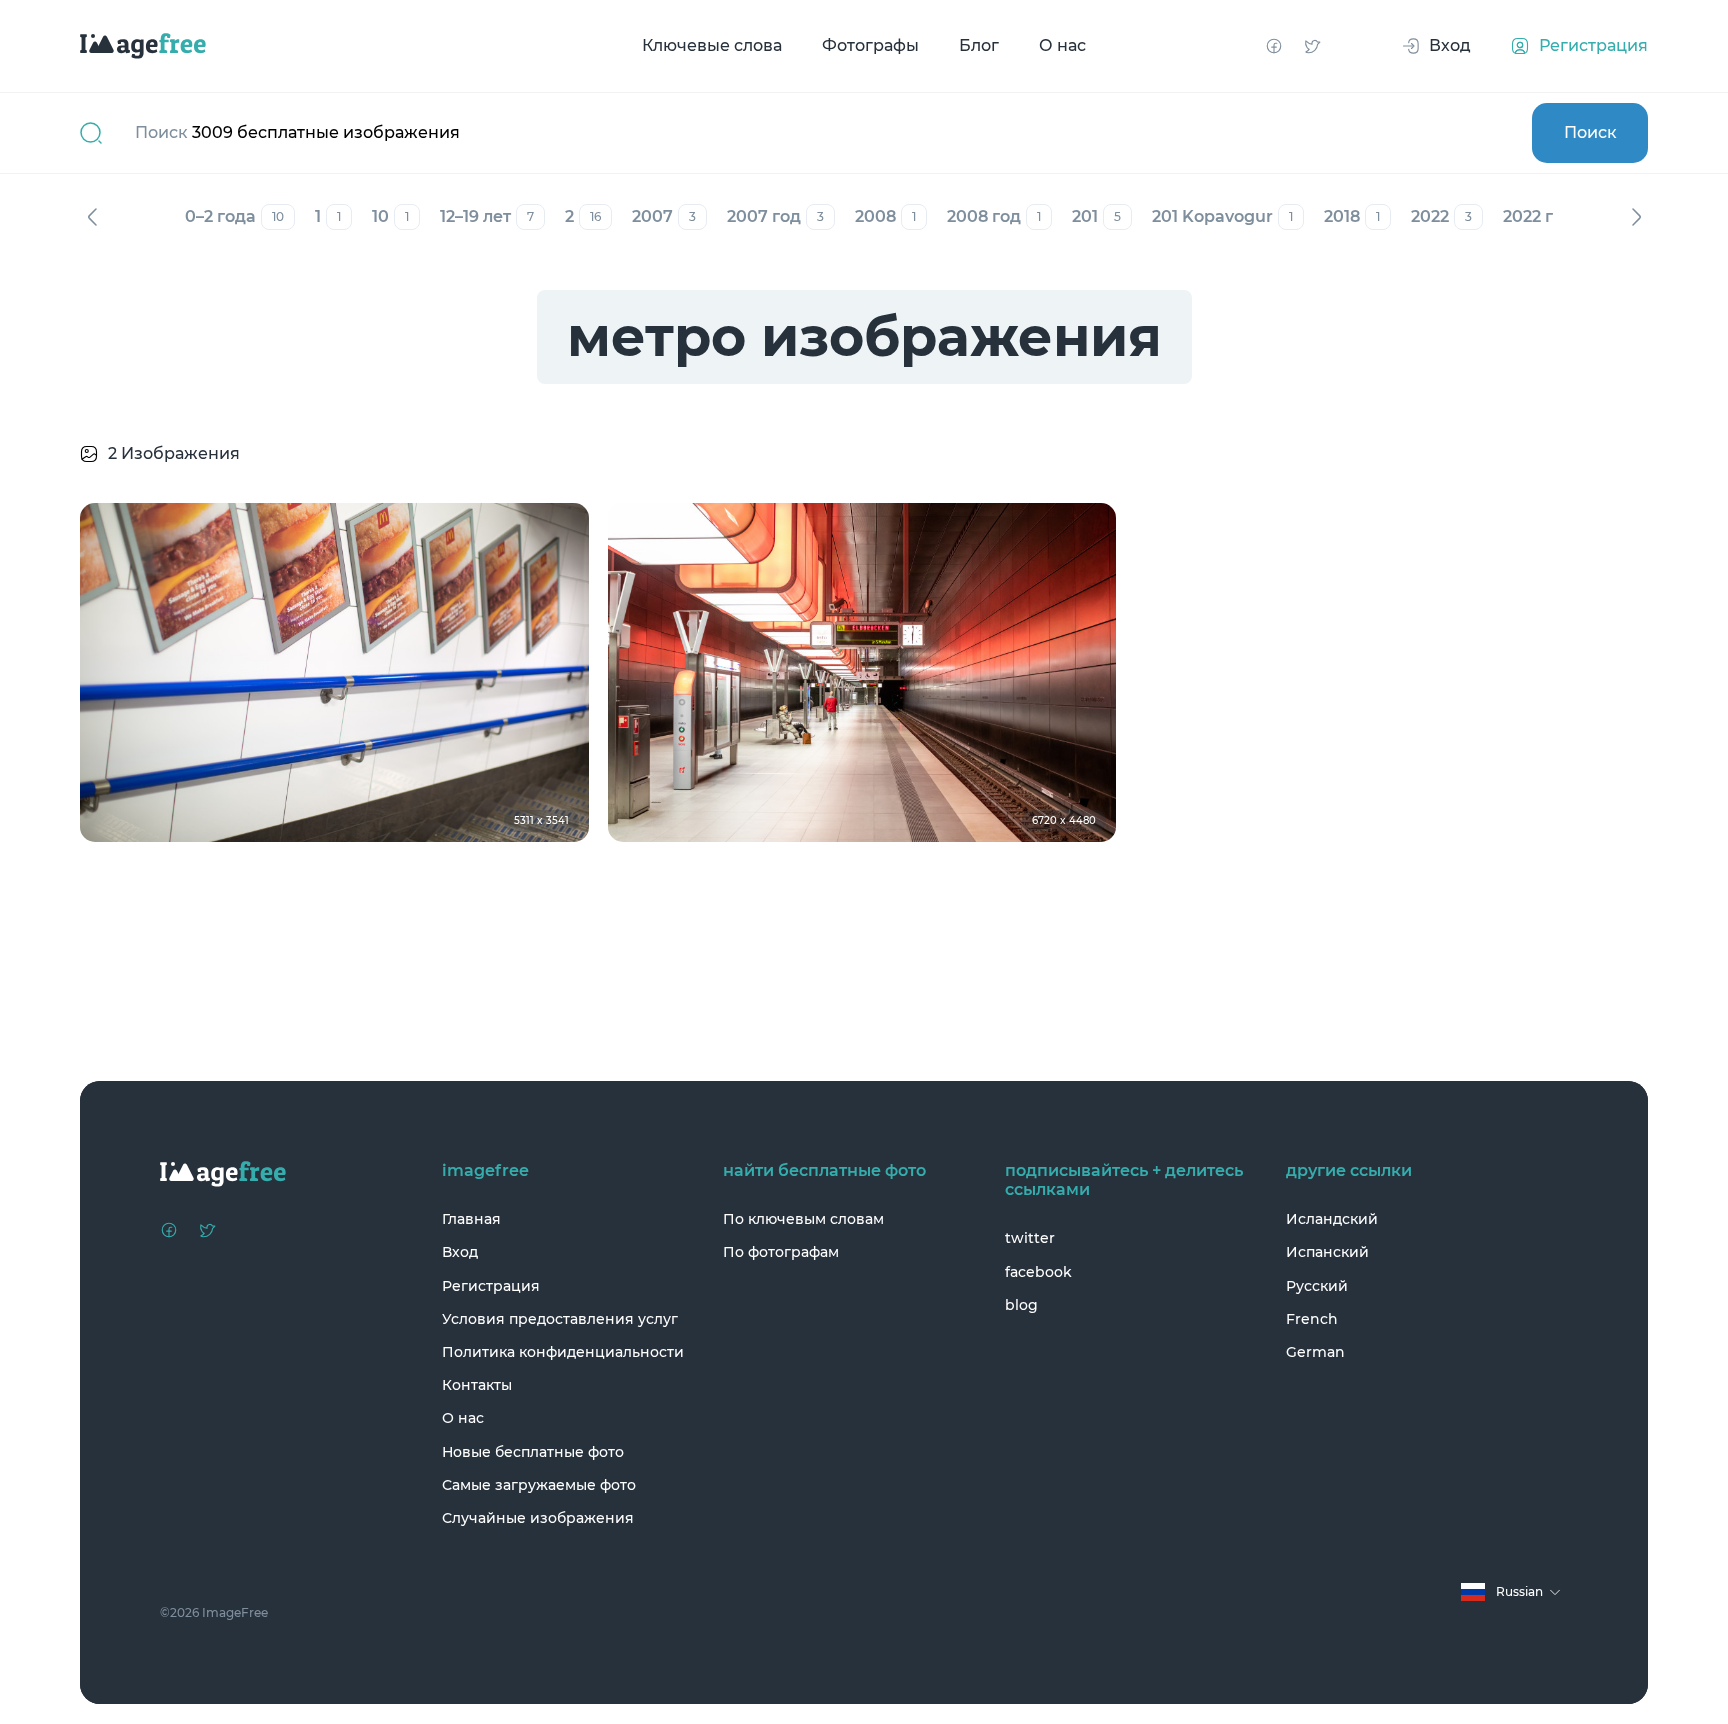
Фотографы (870, 45)
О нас (1062, 45)
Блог (979, 45)
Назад (92, 217)
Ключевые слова (712, 45)
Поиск (1590, 132)
